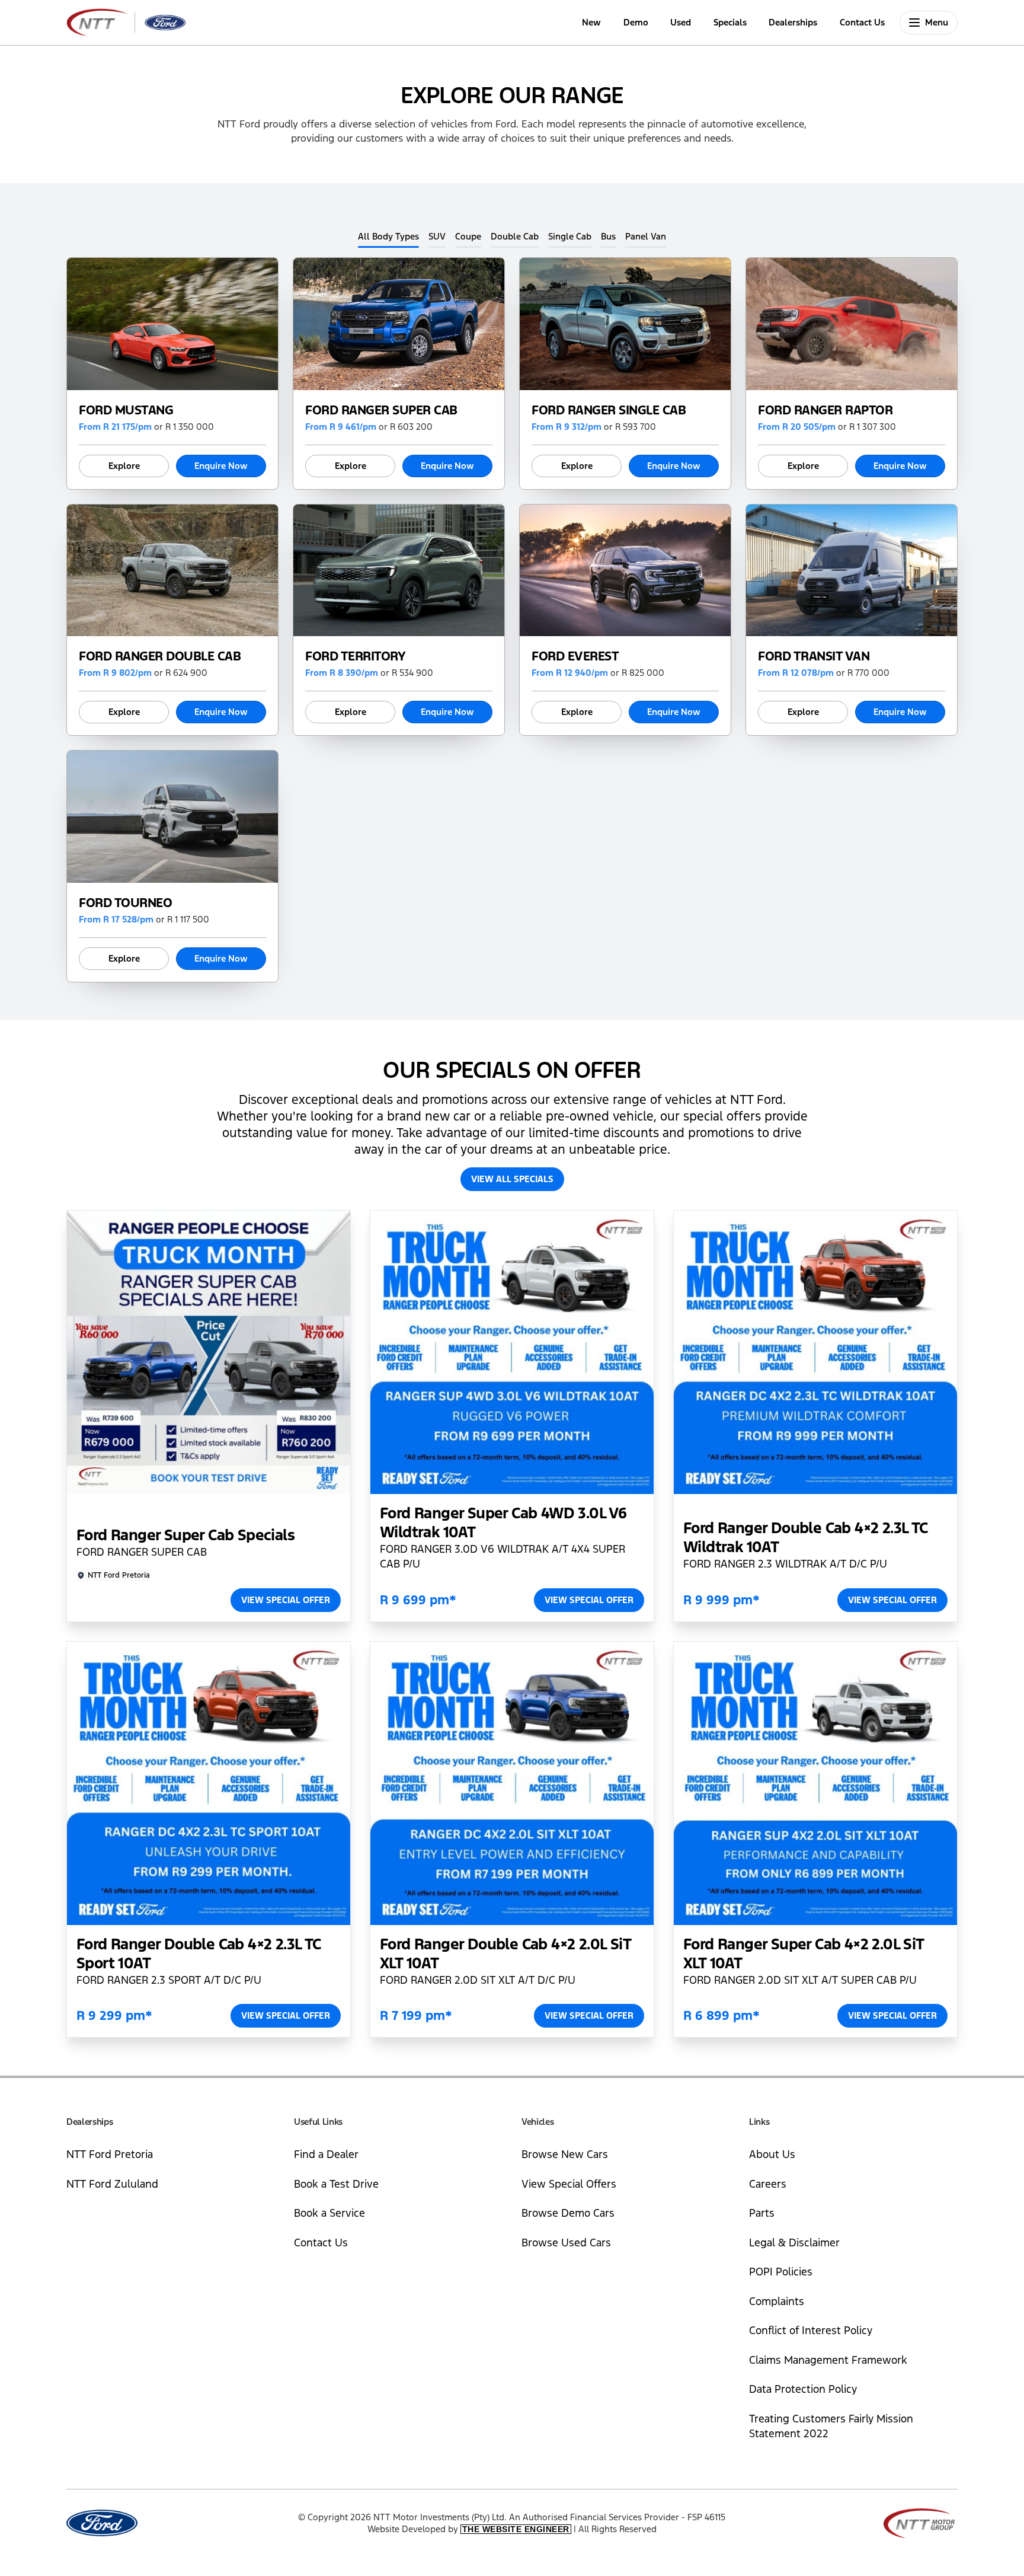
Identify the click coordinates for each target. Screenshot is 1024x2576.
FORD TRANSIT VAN (814, 656)
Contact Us (862, 22)
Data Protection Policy (803, 2389)
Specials (730, 22)
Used (681, 22)
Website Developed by (468, 2529)
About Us (772, 2154)
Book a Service (329, 2213)
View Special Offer (286, 1600)
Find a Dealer (326, 2154)
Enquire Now (221, 466)
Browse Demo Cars (568, 2213)
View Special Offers (569, 2184)
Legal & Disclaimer (794, 2243)
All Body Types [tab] (388, 236)
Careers (768, 2184)
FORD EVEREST (575, 656)
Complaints (777, 2301)
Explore (124, 466)
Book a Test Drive (336, 2184)
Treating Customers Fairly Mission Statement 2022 (831, 2426)
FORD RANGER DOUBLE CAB (160, 656)
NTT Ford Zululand (112, 2184)
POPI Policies (781, 2272)
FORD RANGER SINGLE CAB (609, 410)
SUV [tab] (437, 236)
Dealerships (793, 22)
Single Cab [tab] (570, 236)
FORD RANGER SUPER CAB (381, 410)
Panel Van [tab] (646, 236)
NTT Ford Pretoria (110, 2154)
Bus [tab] (608, 236)
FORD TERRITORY (355, 656)
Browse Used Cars (566, 2243)
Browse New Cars (565, 2154)
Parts (762, 2213)
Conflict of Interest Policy (811, 2330)
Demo (636, 22)
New (591, 22)
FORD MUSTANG (126, 410)
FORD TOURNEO (125, 903)
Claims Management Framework (828, 2360)
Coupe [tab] (468, 236)
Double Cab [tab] (515, 236)
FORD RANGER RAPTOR (825, 410)
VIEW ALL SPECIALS (512, 1179)
